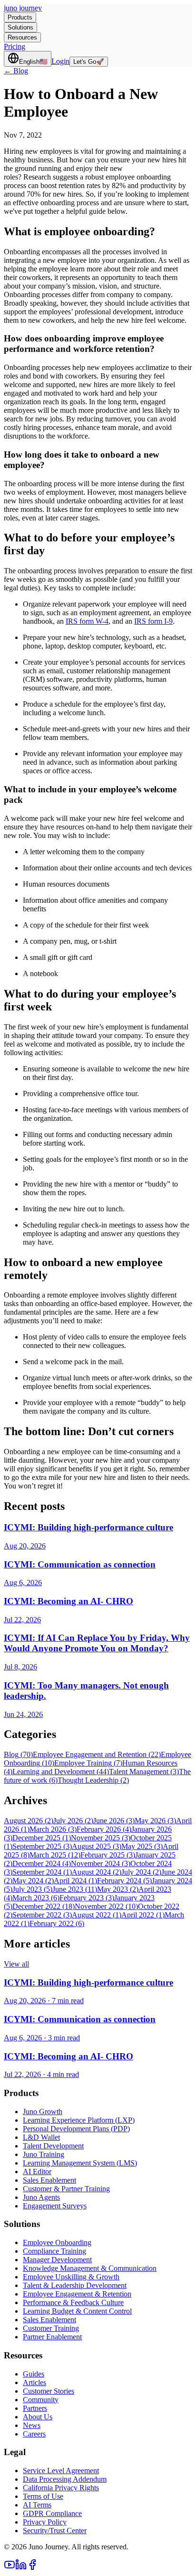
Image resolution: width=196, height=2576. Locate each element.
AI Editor (37, 2172)
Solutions (20, 27)
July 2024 (141, 1872)
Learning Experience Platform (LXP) (79, 2120)
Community (41, 2400)
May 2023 (118, 1889)
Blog (18, 1754)
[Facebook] (32, 2568)
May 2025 (142, 1846)
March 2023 (36, 1898)
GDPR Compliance (52, 2513)
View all (16, 1964)
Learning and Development (61, 1772)
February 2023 (87, 1898)
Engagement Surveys (55, 2206)
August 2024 (97, 1872)
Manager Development (57, 2260)
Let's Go (89, 62)
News (32, 2425)
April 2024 (75, 1881)
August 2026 (29, 1821)
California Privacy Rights (61, 2488)
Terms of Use (43, 2496)
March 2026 (53, 1829)
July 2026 (73, 1821)
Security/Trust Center (55, 2531)
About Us (38, 2417)
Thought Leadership (93, 1780)
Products (20, 17)
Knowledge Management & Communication (90, 2268)
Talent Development (53, 2146)
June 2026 (114, 1821)
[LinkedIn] (21, 2568)
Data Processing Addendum (65, 2479)
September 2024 (42, 1872)
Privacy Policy (45, 2522)
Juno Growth (43, 2112)
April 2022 (143, 1915)
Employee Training (88, 1763)
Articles (34, 2382)
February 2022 (57, 1923)
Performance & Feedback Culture (73, 2302)
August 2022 (97, 1915)
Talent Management (144, 1772)
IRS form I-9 (153, 621)
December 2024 (42, 1863)
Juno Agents (41, 2197)
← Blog (16, 71)
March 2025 (55, 1855)
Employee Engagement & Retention (77, 2294)
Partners (35, 2408)
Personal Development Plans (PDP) (76, 2129)
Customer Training (51, 2328)
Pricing (15, 46)
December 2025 (42, 1838)
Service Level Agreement (61, 2471)
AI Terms (37, 2505)
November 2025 (101, 1838)
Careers (34, 2434)
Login (60, 61)
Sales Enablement (49, 2180)
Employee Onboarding (57, 2242)
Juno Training (44, 2154)
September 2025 (42, 1846)
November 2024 (101, 1863)
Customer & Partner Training (66, 2189)
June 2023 (75, 1889)
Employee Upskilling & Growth (71, 2277)
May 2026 (155, 1821)
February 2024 (124, 1881)
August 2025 (97, 1846)
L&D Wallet (41, 2137)
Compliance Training (54, 2251)
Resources (22, 37)
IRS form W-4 (87, 621)
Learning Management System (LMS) (80, 2163)
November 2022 (106, 1906)
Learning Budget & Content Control (77, 2311)
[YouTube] (10, 2568)
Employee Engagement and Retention (97, 1754)
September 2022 (42, 1915)
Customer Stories (49, 2391)
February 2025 (108, 1855)
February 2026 (104, 1829)
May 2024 (33, 1881)
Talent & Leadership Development (75, 2285)
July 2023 (32, 1889)
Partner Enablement (52, 2337)
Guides (34, 2374)
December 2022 (44, 1906)
